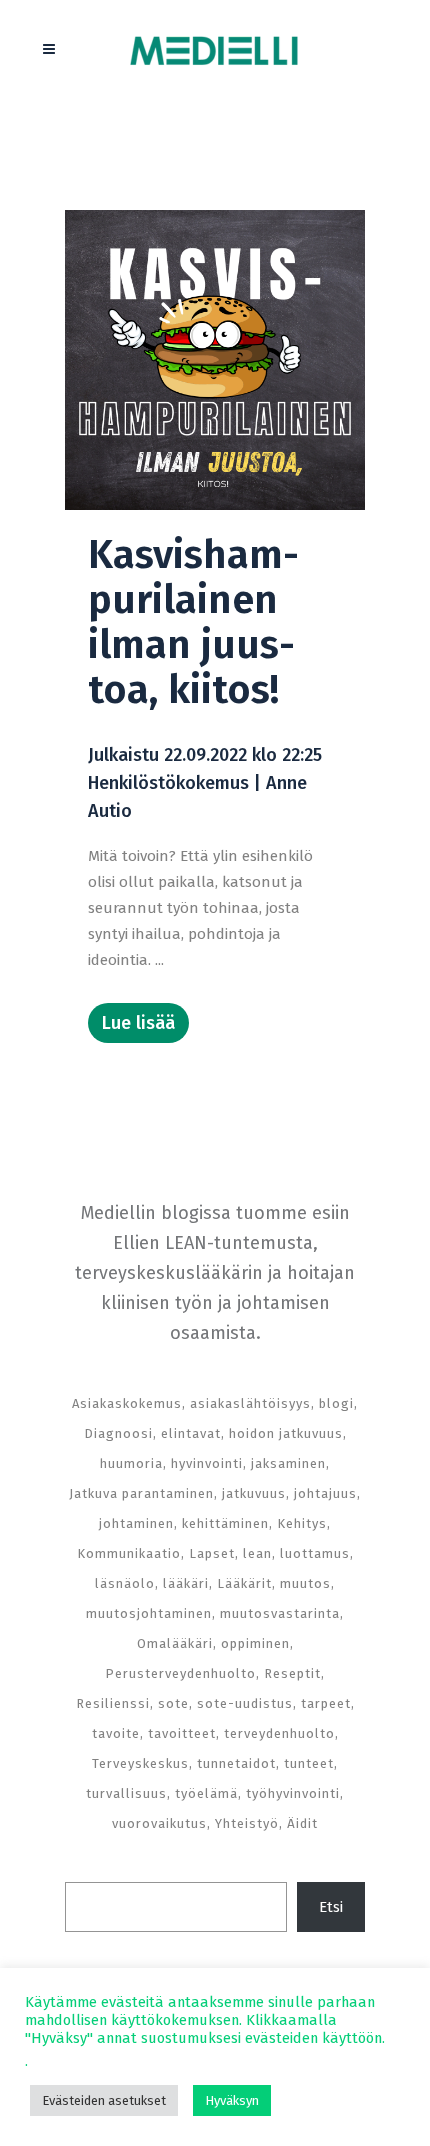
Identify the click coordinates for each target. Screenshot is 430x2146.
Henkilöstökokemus (168, 783)
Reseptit (292, 1673)
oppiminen (255, 1643)
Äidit (302, 1823)
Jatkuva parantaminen (141, 1493)
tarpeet (326, 1703)
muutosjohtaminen (149, 1613)
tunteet (309, 1763)
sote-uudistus (245, 1703)
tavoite (116, 1733)
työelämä (206, 1793)
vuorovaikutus (159, 1823)
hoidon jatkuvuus (286, 1433)
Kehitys (302, 1523)
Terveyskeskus (140, 1763)
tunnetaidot (236, 1763)
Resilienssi (113, 1703)
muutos (305, 1583)
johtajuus (325, 1493)
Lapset (212, 1553)
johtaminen (136, 1523)
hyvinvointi (207, 1463)
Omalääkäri (175, 1643)
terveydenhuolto (279, 1733)
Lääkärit (244, 1583)
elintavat (191, 1433)
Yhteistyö (247, 1823)
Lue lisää (138, 1023)
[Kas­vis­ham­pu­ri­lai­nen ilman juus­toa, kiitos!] (215, 360)
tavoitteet (182, 1733)
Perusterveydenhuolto (180, 1673)
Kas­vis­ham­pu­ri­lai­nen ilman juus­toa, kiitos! (193, 622)
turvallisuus (126, 1793)
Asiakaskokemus (127, 1403)
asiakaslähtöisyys (250, 1403)
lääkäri (186, 1583)
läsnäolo (125, 1583)
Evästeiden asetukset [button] (104, 2100)
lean (257, 1553)
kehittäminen (225, 1523)
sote (173, 1703)
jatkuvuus (254, 1493)
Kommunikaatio (129, 1553)
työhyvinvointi (293, 1793)
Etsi (331, 1907)
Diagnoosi (118, 1433)
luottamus (315, 1553)
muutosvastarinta (280, 1613)
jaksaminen (288, 1463)
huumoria (131, 1463)
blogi (336, 1403)
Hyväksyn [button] (232, 2100)
